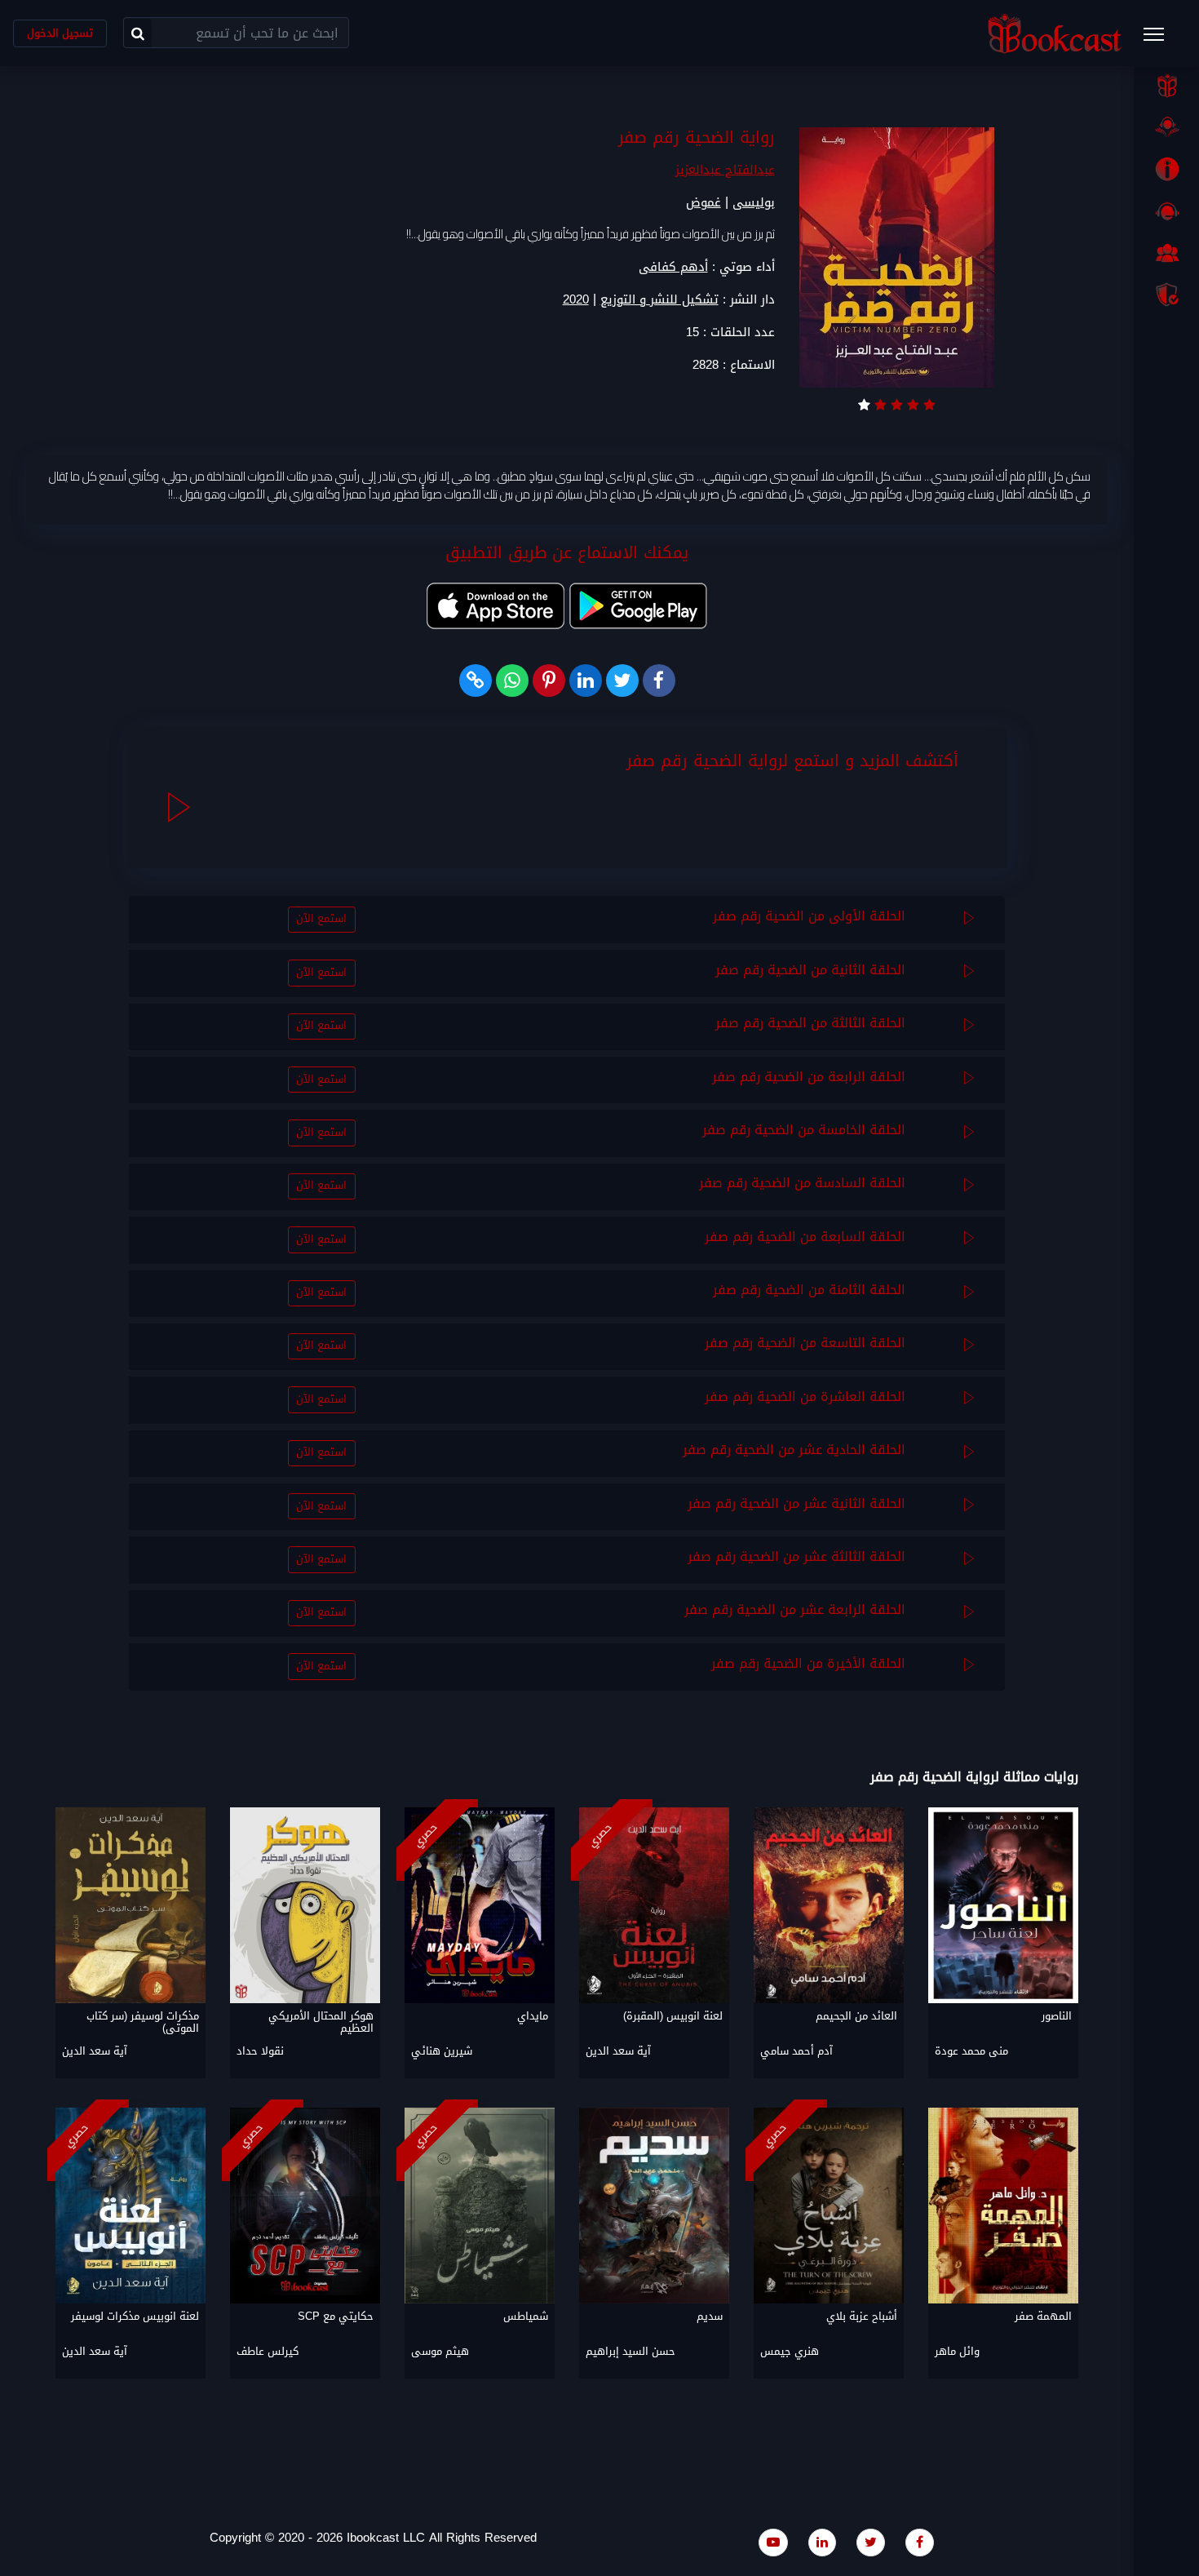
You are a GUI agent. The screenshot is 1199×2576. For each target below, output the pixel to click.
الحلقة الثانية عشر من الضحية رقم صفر (796, 1503)
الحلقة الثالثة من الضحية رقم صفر (810, 1023)
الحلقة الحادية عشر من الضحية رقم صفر (794, 1450)
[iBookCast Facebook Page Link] (920, 2542)
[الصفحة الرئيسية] (1166, 86)
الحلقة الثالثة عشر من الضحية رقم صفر (796, 1556)
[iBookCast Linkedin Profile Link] (822, 2542)
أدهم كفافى (673, 267)
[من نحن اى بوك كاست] (1166, 169)
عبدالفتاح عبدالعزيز (725, 170)
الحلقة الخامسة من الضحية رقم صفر (804, 1130)
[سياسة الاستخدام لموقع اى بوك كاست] (1166, 295)
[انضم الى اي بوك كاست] (1166, 253)
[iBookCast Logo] (1055, 33)
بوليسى (754, 202)
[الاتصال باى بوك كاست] (1166, 211)
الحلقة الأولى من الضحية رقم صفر (809, 916)
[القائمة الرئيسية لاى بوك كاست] (1161, 39)
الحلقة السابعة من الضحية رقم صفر (805, 1237)
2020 (576, 300)
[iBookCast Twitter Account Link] (871, 2542)
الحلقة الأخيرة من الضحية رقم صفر (808, 1663)
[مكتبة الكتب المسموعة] (1166, 127)
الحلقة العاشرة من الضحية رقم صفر (805, 1397)
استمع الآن (321, 919)
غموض (703, 202)
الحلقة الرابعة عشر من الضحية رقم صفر (795, 1609)
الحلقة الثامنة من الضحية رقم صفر (809, 1290)
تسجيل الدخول (60, 33)
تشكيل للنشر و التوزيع (659, 300)
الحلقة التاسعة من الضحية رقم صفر (805, 1343)
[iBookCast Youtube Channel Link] (773, 2542)
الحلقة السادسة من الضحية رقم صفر (802, 1183)
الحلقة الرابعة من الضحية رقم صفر (809, 1077)
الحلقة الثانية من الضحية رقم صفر (810, 970)
